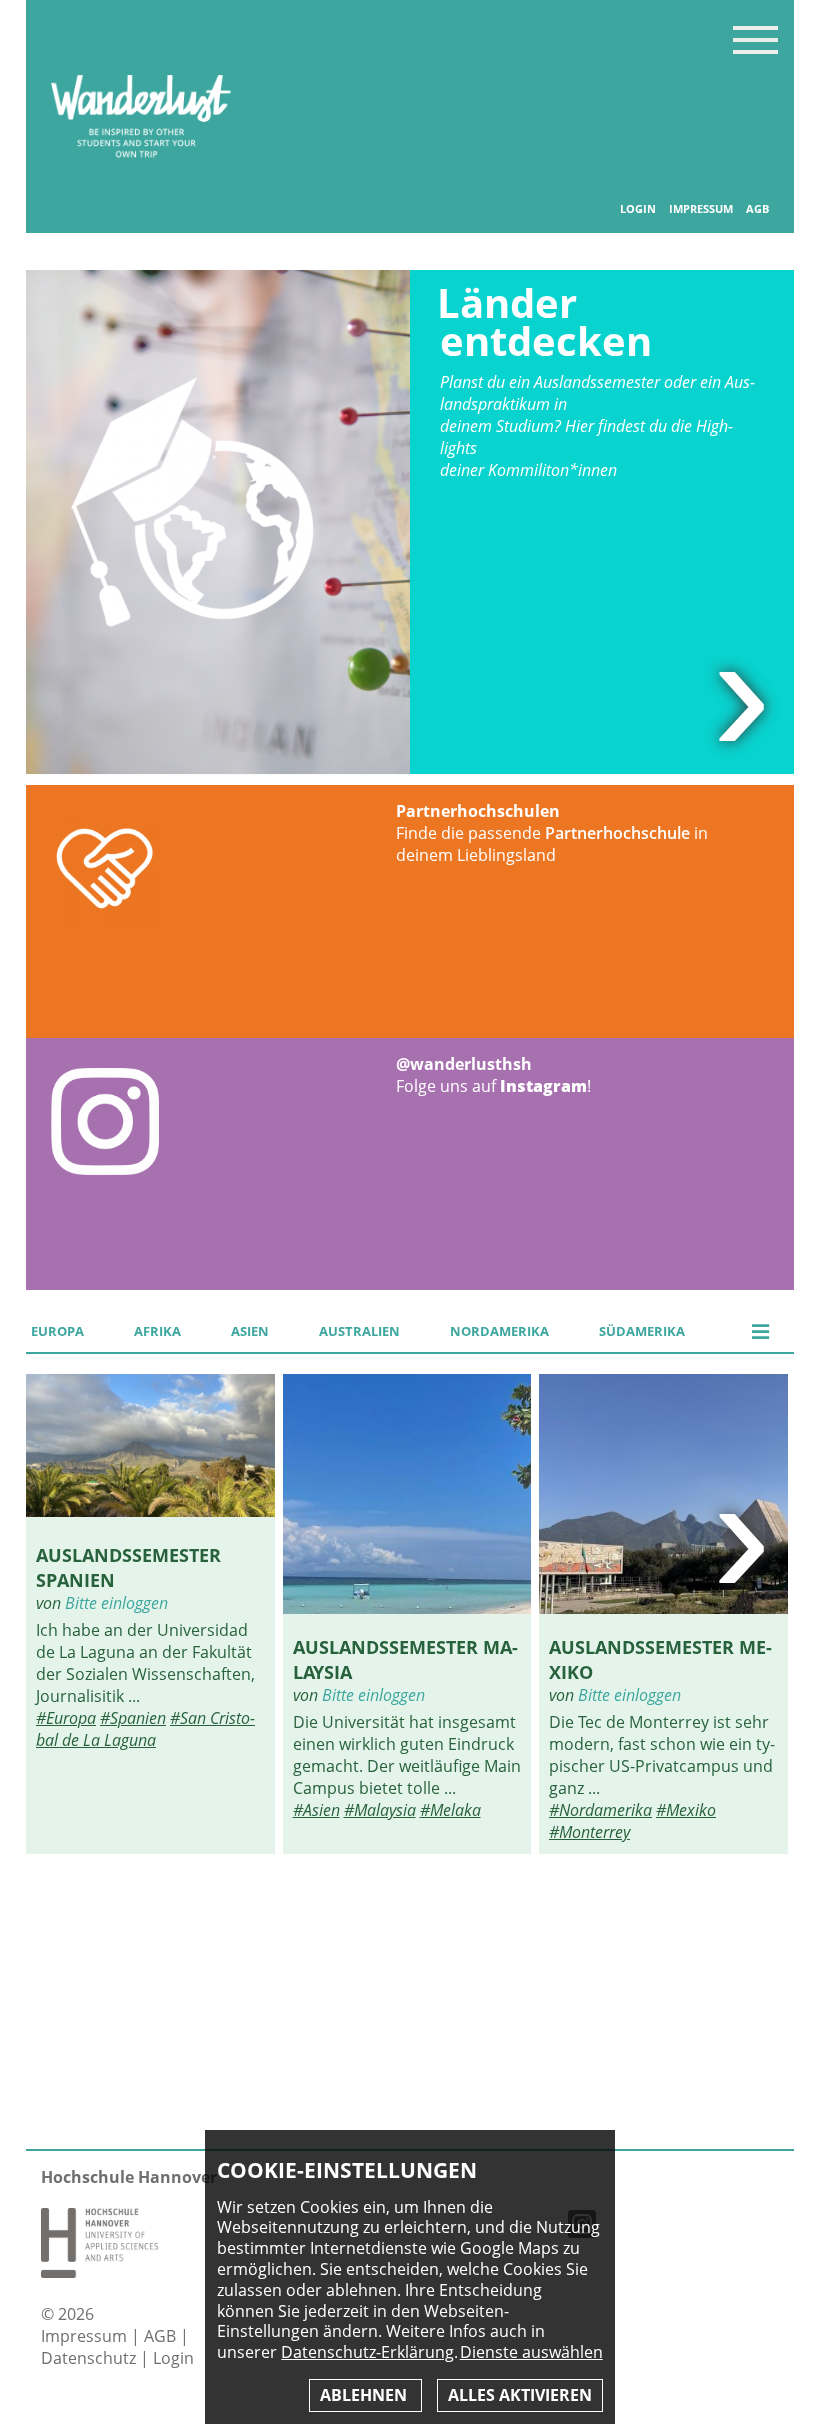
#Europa (66, 1718)
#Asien (316, 1810)
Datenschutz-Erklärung (367, 2352)
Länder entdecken (544, 321)
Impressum (701, 209)
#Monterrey (589, 1832)
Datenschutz (90, 2358)
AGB (757, 209)
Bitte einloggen (116, 1603)
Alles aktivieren (520, 2395)
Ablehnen (365, 2395)
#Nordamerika (600, 1810)
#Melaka (450, 1810)
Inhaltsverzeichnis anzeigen (755, 39)
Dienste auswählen (531, 2352)
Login (638, 209)
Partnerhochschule (617, 833)
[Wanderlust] (141, 177)
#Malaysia (380, 1810)
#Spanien (133, 1718)
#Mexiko (686, 1810)
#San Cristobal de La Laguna (145, 1729)
